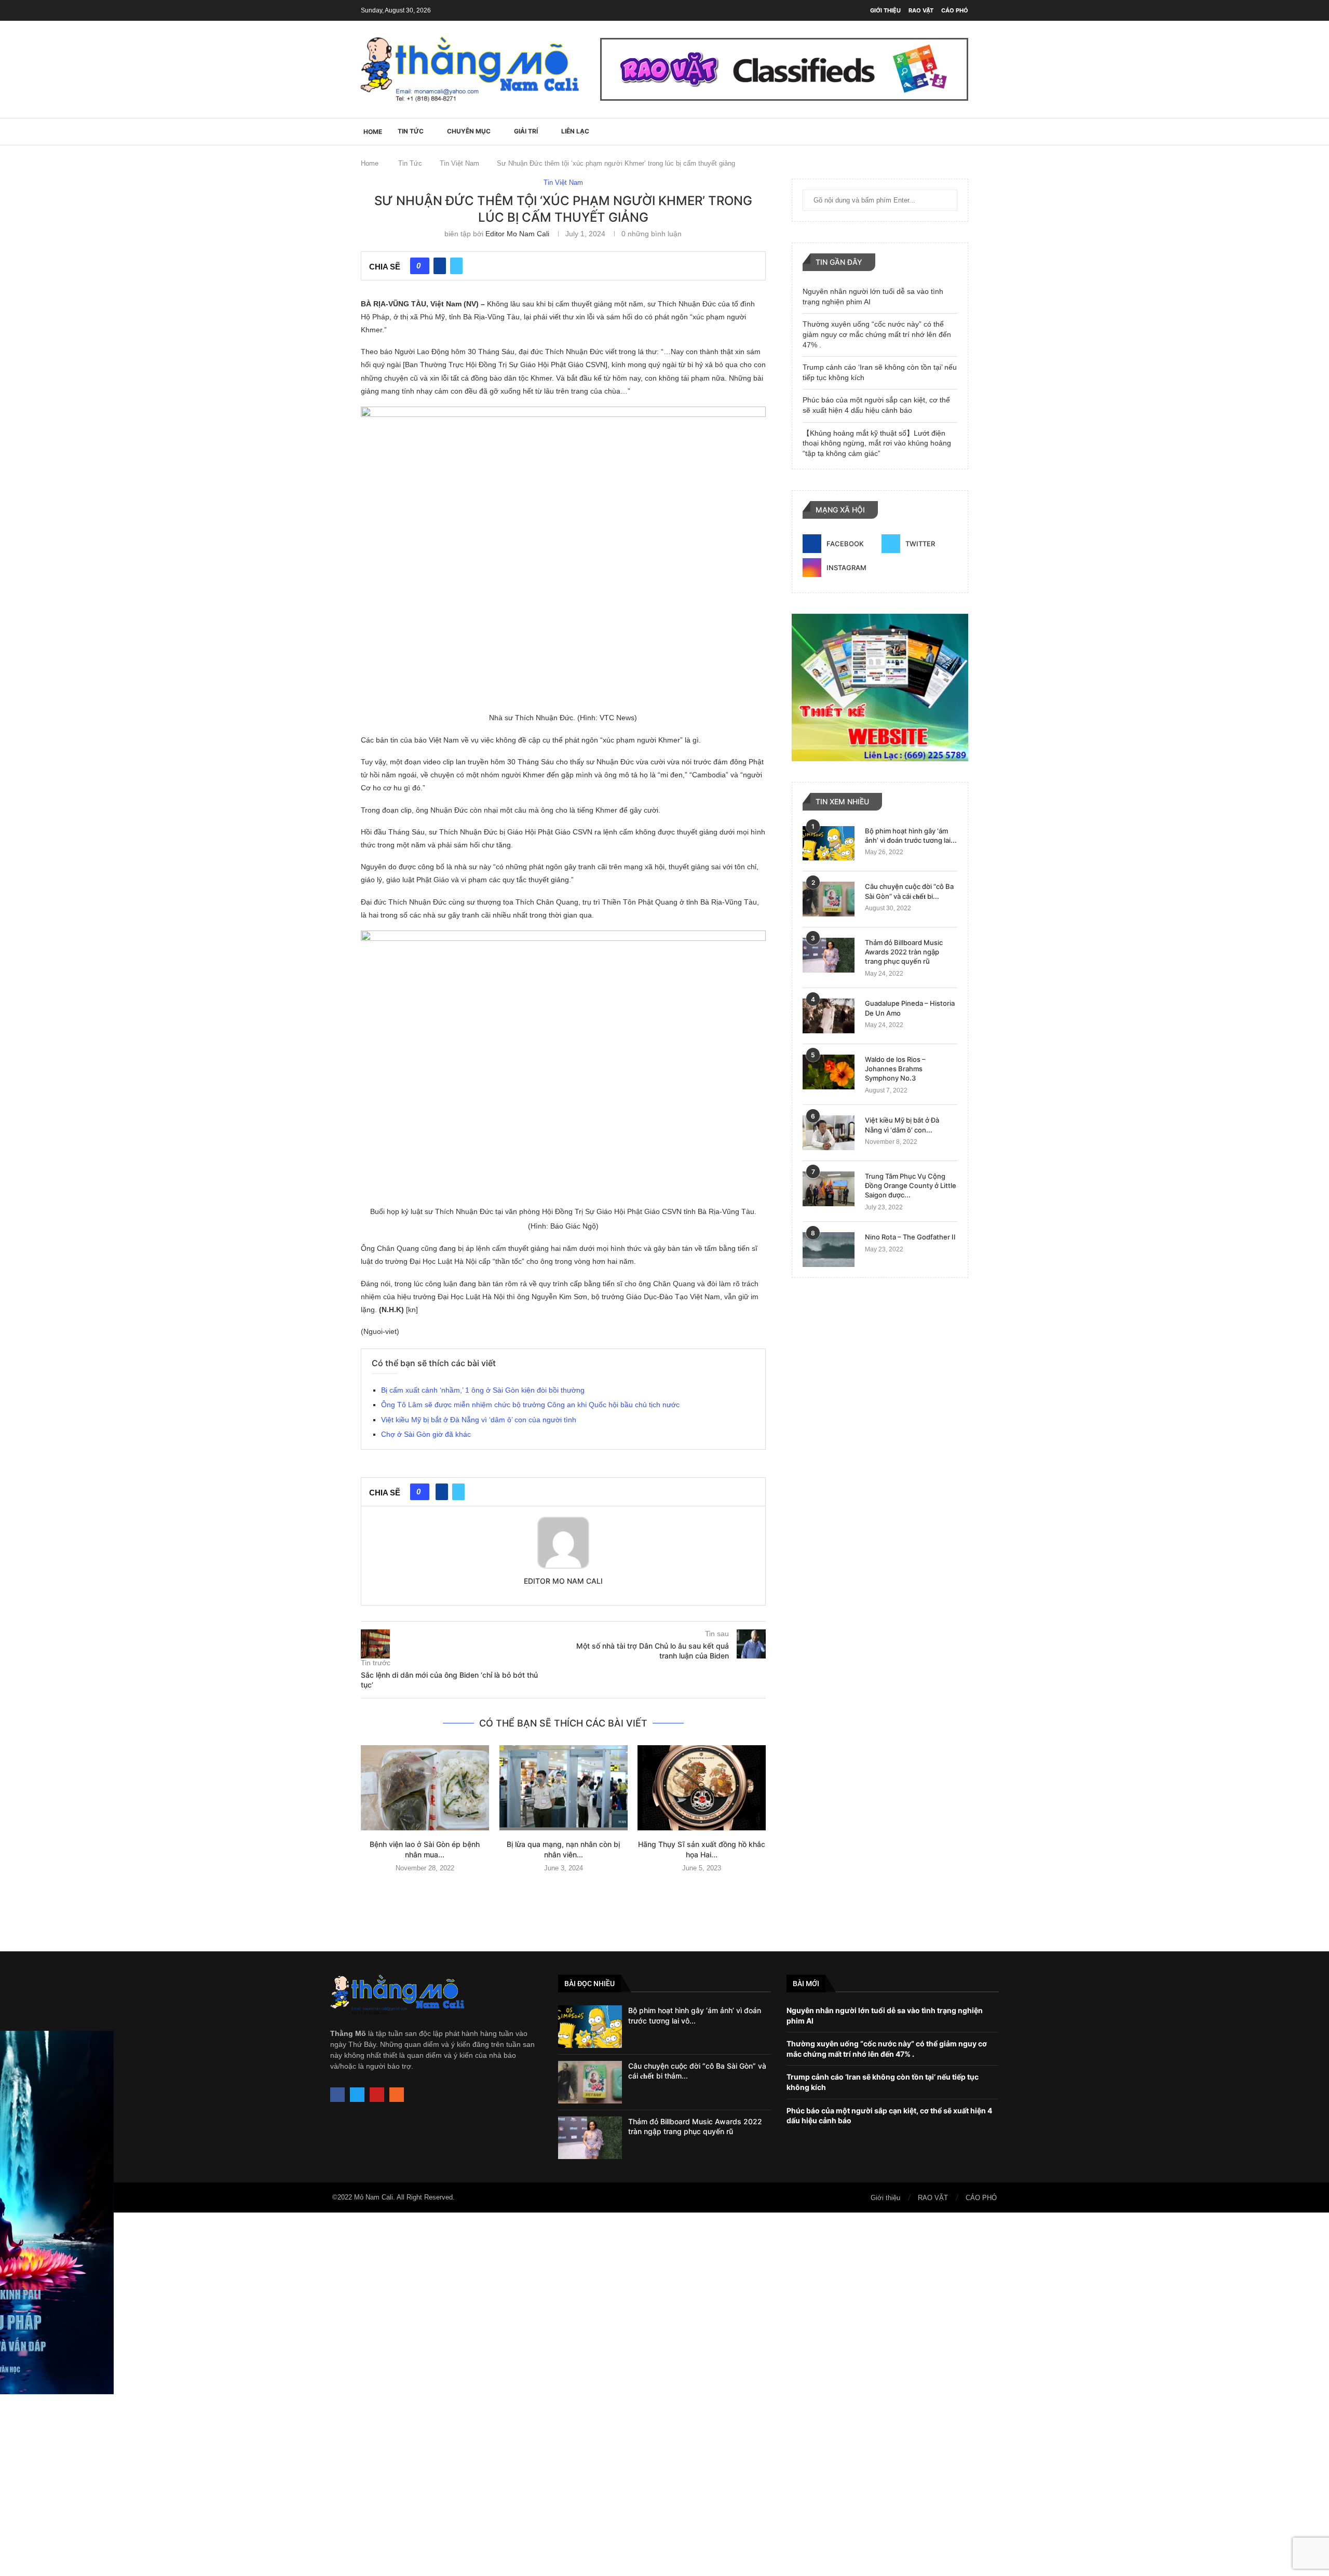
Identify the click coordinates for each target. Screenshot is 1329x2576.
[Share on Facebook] (440, 266)
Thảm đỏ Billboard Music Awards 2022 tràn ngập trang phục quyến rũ (904, 952)
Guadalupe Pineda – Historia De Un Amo (910, 1008)
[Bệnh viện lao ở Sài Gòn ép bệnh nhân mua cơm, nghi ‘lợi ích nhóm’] (425, 1788)
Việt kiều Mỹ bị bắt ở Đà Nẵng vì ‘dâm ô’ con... (902, 1125)
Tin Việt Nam (459, 163)
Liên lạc (575, 131)
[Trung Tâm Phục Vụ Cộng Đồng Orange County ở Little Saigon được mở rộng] (829, 1189)
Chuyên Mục (469, 131)
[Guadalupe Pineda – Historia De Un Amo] (829, 1016)
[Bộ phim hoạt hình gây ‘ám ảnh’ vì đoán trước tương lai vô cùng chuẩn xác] (829, 844)
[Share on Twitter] (456, 266)
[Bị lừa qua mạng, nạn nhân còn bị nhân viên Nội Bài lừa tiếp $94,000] (564, 1788)
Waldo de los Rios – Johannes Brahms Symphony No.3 (895, 1069)
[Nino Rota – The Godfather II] (829, 1250)
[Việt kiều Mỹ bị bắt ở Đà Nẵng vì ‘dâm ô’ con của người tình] (829, 1133)
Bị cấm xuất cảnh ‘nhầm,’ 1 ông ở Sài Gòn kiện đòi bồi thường (483, 1390)
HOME (373, 132)
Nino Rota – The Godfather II (910, 1237)
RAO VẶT (921, 10)
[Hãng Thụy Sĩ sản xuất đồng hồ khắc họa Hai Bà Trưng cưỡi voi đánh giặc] (702, 1788)
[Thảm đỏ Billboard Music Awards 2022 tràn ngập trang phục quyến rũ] (829, 955)
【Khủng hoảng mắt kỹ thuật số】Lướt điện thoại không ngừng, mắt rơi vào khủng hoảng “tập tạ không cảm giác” (877, 443)
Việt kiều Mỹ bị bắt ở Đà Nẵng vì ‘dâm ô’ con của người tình (479, 1420)
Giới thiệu (885, 10)
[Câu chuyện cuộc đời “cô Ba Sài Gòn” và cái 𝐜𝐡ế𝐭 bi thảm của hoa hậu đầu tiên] (829, 899)
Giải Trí (526, 131)
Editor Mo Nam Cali (517, 234)
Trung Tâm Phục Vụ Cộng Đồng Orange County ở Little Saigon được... (911, 1185)
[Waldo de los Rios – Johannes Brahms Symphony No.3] (829, 1072)
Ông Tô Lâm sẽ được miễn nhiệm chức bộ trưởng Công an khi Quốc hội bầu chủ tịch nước (530, 1405)
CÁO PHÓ (955, 10)
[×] (664, 2394)
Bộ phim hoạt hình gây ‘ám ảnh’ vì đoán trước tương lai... (911, 835)
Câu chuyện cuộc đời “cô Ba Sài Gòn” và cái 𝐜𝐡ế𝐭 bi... (909, 891)
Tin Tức (411, 131)
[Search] (963, 131)
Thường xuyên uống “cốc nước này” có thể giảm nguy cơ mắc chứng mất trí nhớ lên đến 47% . (877, 334)
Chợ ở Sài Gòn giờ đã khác (426, 1434)
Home (370, 163)
